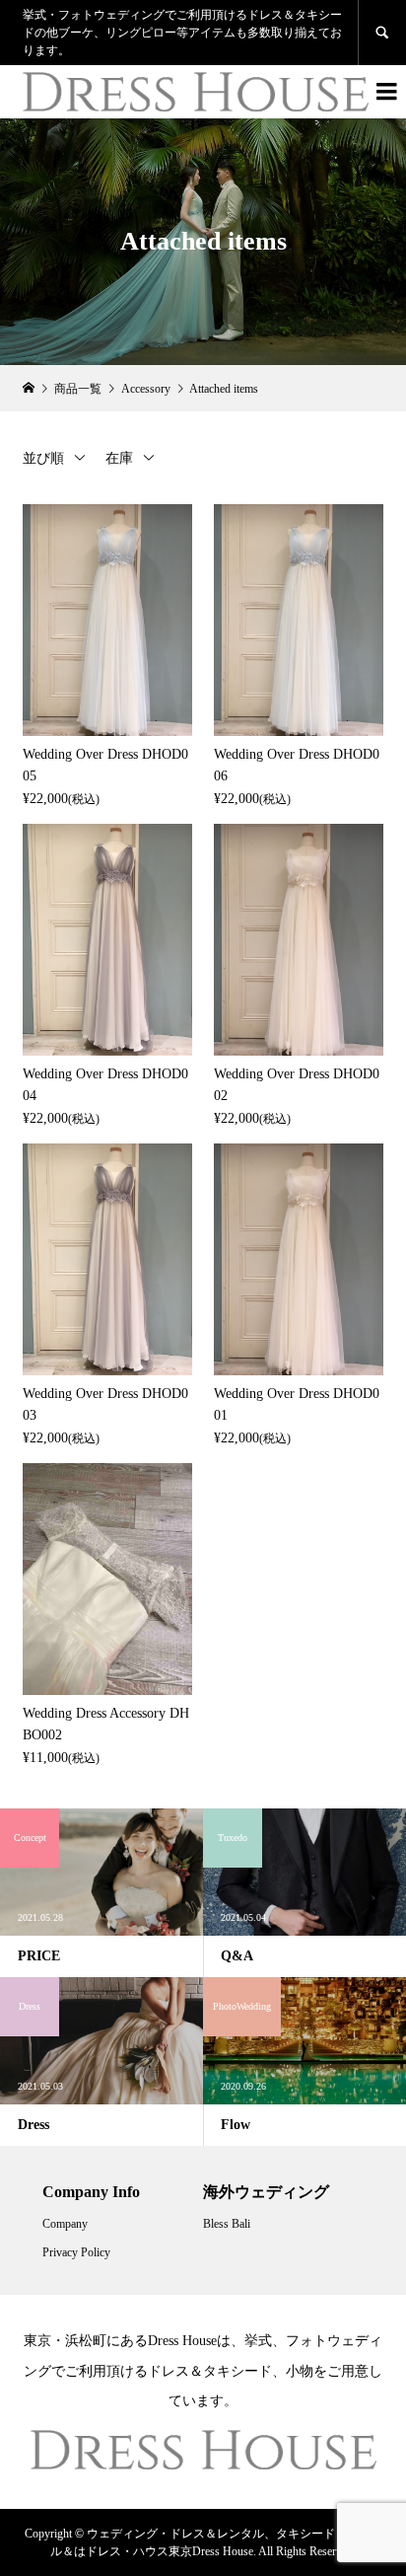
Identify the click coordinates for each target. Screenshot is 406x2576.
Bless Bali (227, 2224)
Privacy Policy (76, 2252)
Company (65, 2224)
